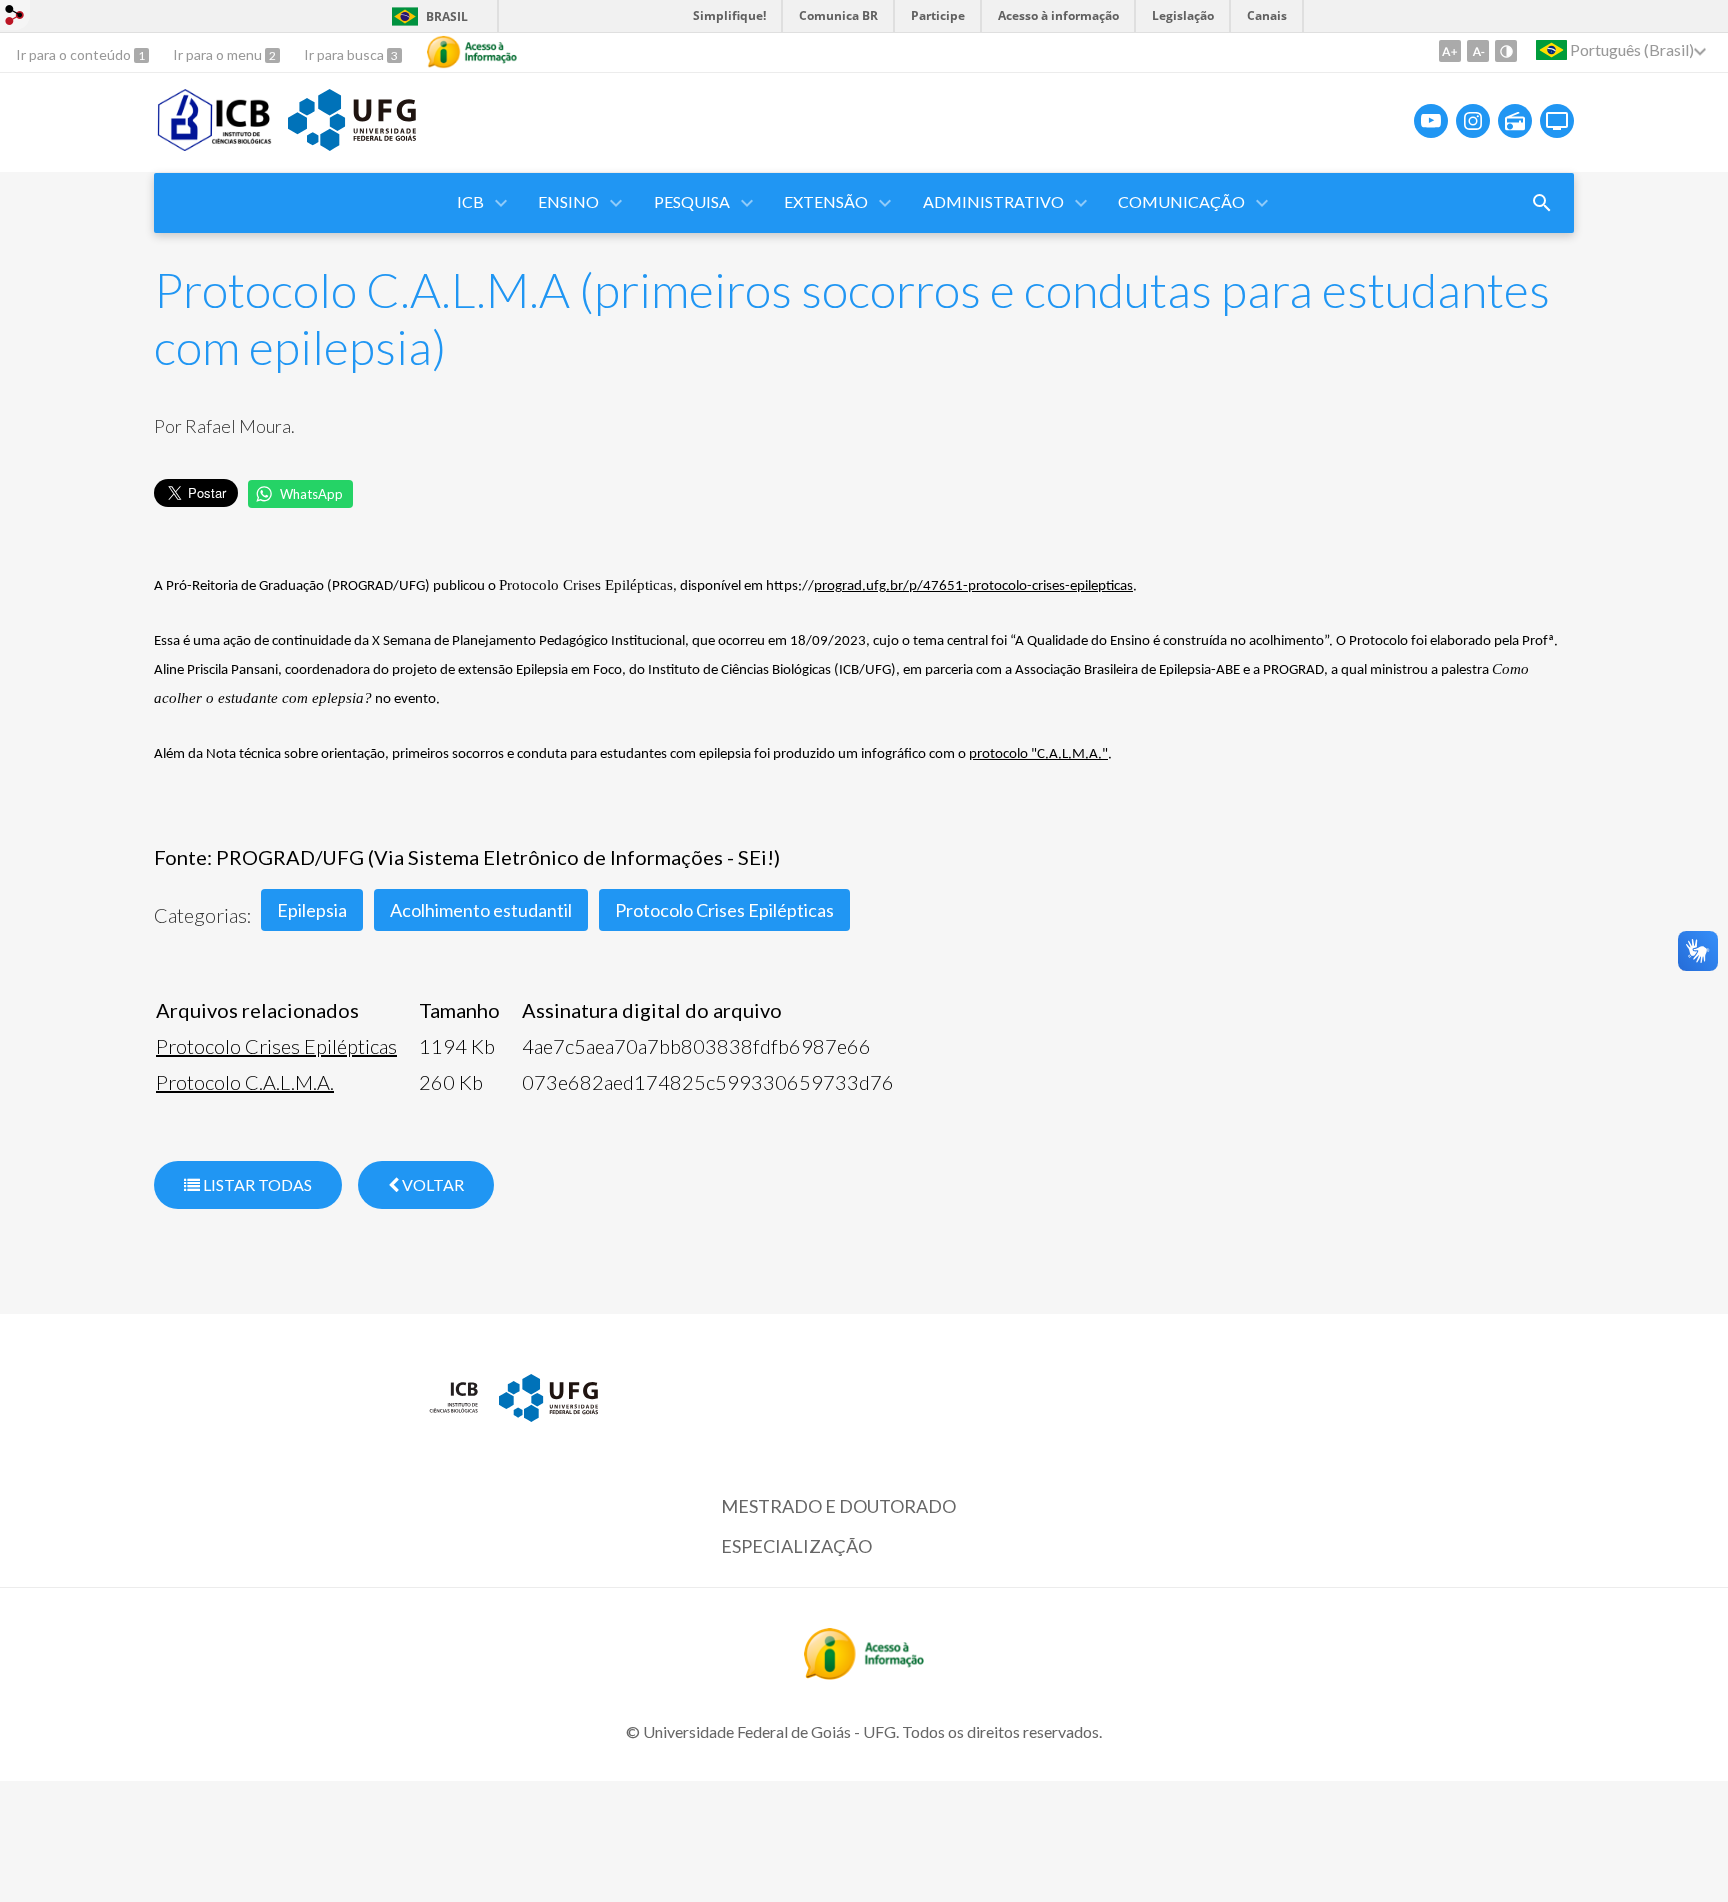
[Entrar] (15, 17)
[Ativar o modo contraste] (1506, 51)
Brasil (447, 16)
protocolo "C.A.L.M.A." (1038, 754)
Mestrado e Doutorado (838, 1506)
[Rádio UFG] (1515, 121)
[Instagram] (1473, 121)
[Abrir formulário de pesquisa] (1542, 203)
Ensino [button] (568, 201)
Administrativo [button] (993, 201)
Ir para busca (345, 54)
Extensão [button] (826, 201)
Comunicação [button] (1181, 201)
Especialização (796, 1546)
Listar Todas (256, 1184)
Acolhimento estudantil (481, 910)
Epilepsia (312, 910)
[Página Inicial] (216, 144)
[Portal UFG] (352, 144)
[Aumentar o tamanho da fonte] (1450, 51)
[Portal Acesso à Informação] (864, 1673)
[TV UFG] (1557, 121)
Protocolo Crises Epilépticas (724, 910)
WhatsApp (311, 494)
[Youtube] (1431, 121)
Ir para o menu (219, 54)
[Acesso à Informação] (472, 52)
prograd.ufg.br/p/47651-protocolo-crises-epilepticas (973, 586)
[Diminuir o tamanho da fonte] (1478, 51)
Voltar (431, 1184)
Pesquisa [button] (692, 201)
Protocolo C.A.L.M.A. (245, 1082)
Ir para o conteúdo (75, 54)
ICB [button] (470, 201)
